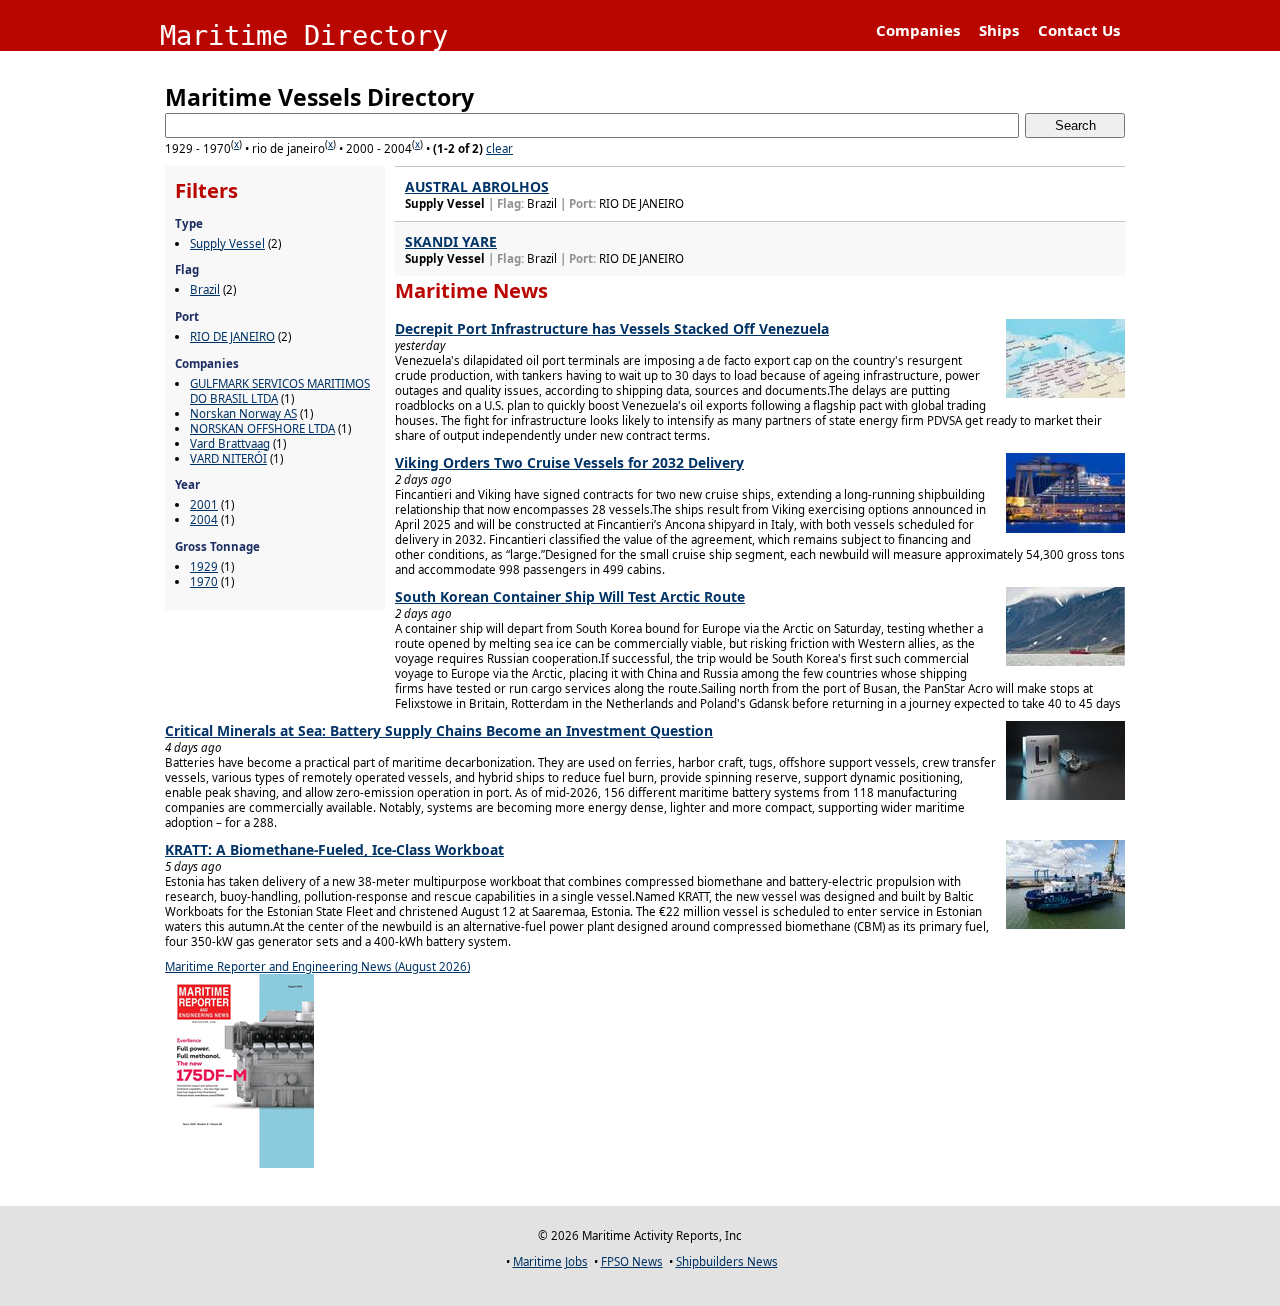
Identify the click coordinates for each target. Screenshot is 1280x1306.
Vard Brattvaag (230, 443)
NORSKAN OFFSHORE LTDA (262, 428)
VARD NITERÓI (228, 458)
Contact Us (1079, 30)
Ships (999, 30)
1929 (204, 566)
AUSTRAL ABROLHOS (477, 186)
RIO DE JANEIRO (232, 336)
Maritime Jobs (550, 1261)
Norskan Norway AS (243, 413)
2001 (204, 504)
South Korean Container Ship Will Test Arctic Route (570, 596)
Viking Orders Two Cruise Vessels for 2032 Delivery (569, 462)
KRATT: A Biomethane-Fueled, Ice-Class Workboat (334, 849)
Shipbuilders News (727, 1261)
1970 (204, 581)
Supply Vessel (227, 243)
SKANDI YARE (451, 241)
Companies (918, 30)
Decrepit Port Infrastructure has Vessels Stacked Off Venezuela (612, 328)
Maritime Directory (304, 35)
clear (499, 148)
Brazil (205, 289)
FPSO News (632, 1261)
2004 (204, 519)
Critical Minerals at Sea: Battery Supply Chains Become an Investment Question (439, 730)
